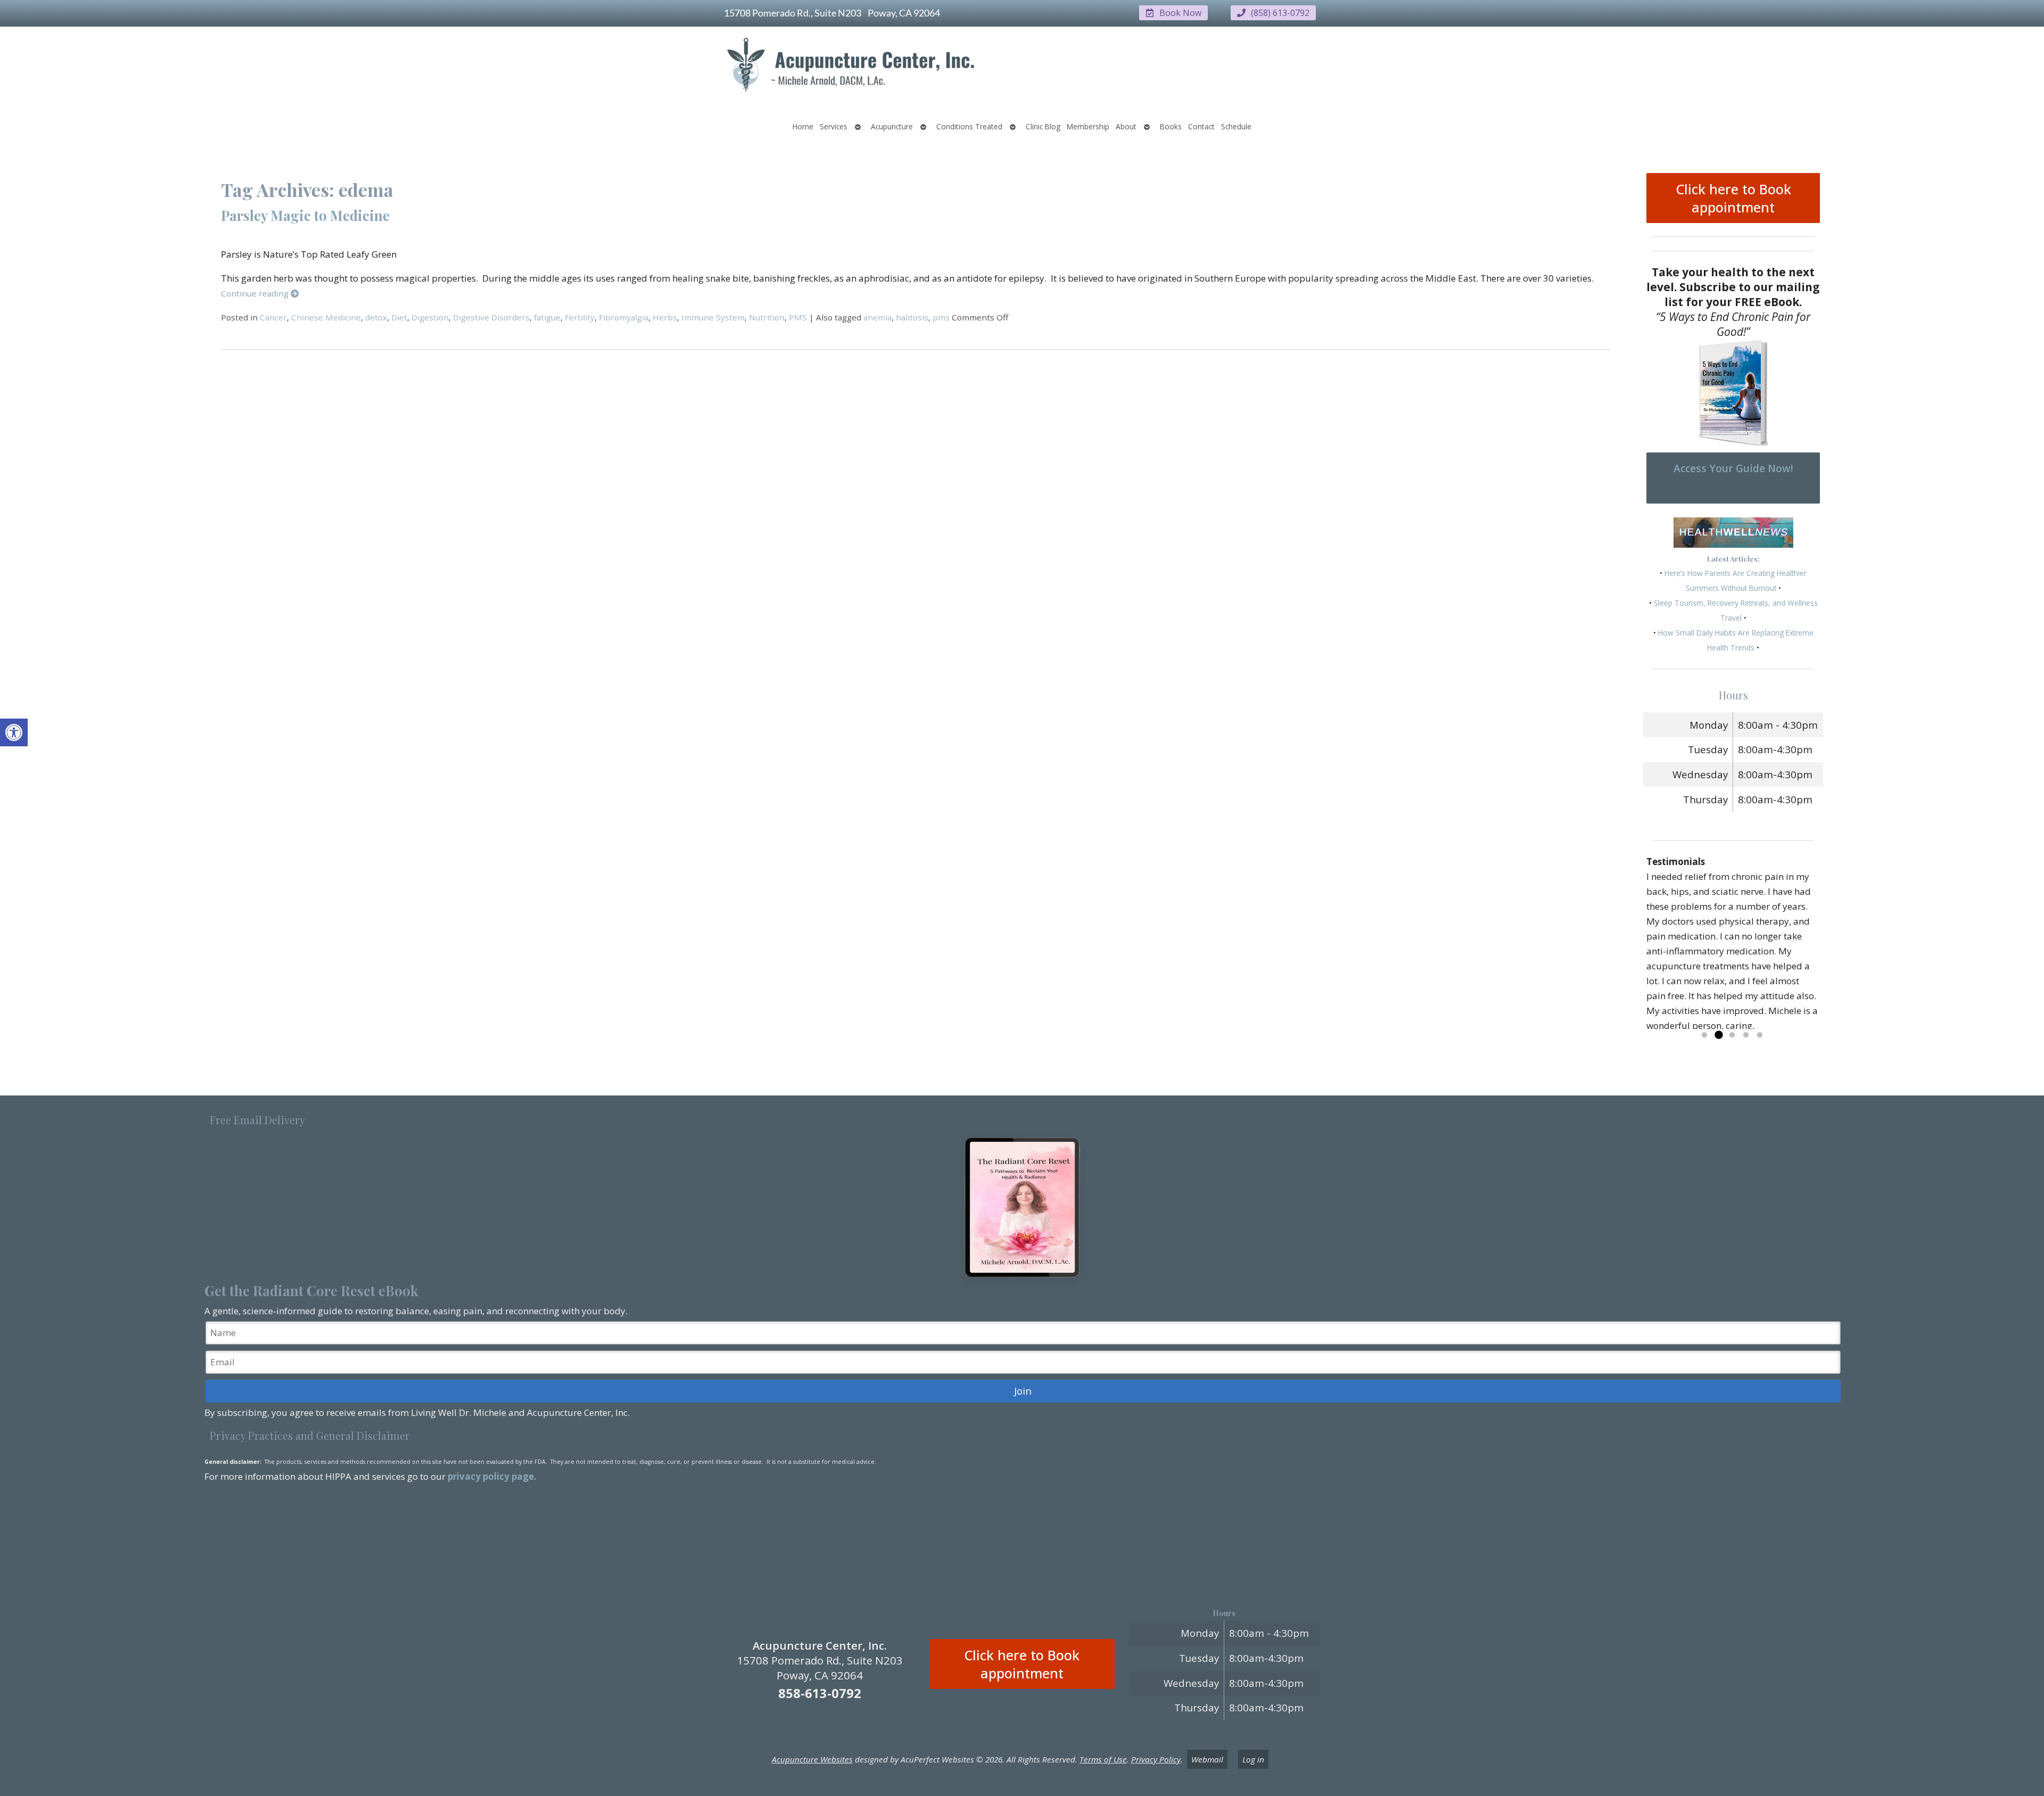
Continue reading (256, 293)
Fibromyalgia (624, 317)
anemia (877, 317)
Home (803, 126)
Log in (1253, 1759)
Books (1171, 126)
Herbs (665, 317)
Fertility (580, 317)
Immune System (713, 317)
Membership (1088, 126)
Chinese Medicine (326, 317)
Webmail (1207, 1759)
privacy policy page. (493, 1476)
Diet (399, 317)
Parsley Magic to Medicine (305, 215)
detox (376, 317)
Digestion (430, 317)
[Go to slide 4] (1746, 1035)
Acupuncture (892, 126)
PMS (798, 317)
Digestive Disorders (491, 317)
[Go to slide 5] (1760, 1035)
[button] (14, 732)
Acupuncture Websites (812, 1759)
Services (834, 126)
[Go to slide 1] (1704, 1035)
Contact (1201, 126)
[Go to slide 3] (1732, 1035)
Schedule (1236, 126)
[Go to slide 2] (1718, 1035)
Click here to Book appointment (1733, 198)
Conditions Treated (969, 126)
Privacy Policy (1156, 1759)
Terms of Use (1103, 1759)
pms (941, 317)
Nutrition (767, 317)
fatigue (547, 317)
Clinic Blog (1043, 126)
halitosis (912, 317)
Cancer (273, 317)
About (1126, 126)
